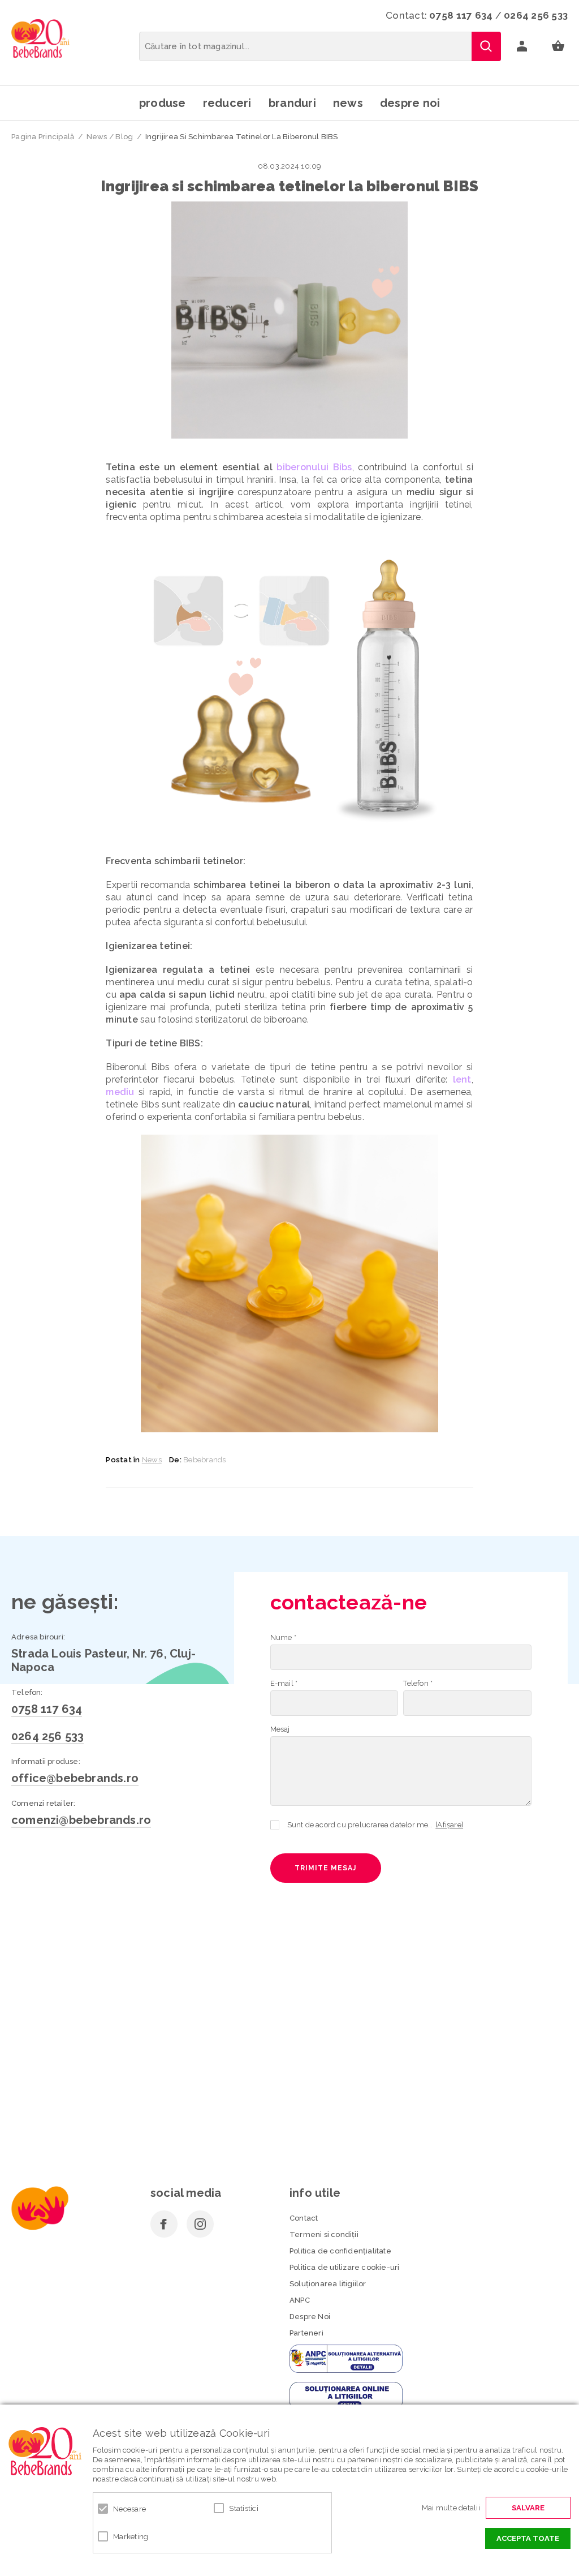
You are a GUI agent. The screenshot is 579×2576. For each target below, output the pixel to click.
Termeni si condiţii (324, 2234)
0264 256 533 (536, 15)
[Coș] (558, 46)
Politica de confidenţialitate (340, 2251)
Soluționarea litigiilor (328, 2284)
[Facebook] (164, 2224)
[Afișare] (449, 1825)
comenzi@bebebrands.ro (81, 1820)
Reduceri (227, 103)
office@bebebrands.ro (75, 1778)
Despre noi (410, 103)
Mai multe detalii (451, 2508)
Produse (163, 103)
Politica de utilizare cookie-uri (344, 2267)
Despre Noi (310, 2317)
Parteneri (306, 2333)
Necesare (129, 2509)
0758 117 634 (461, 15)
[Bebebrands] (40, 38)
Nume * (283, 1637)
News (348, 103)
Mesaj (280, 1729)
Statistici (244, 2508)
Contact (304, 2218)
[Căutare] (486, 46)
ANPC (300, 2300)
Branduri (292, 103)
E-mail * (284, 1683)
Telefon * (418, 1683)
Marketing (131, 2537)
